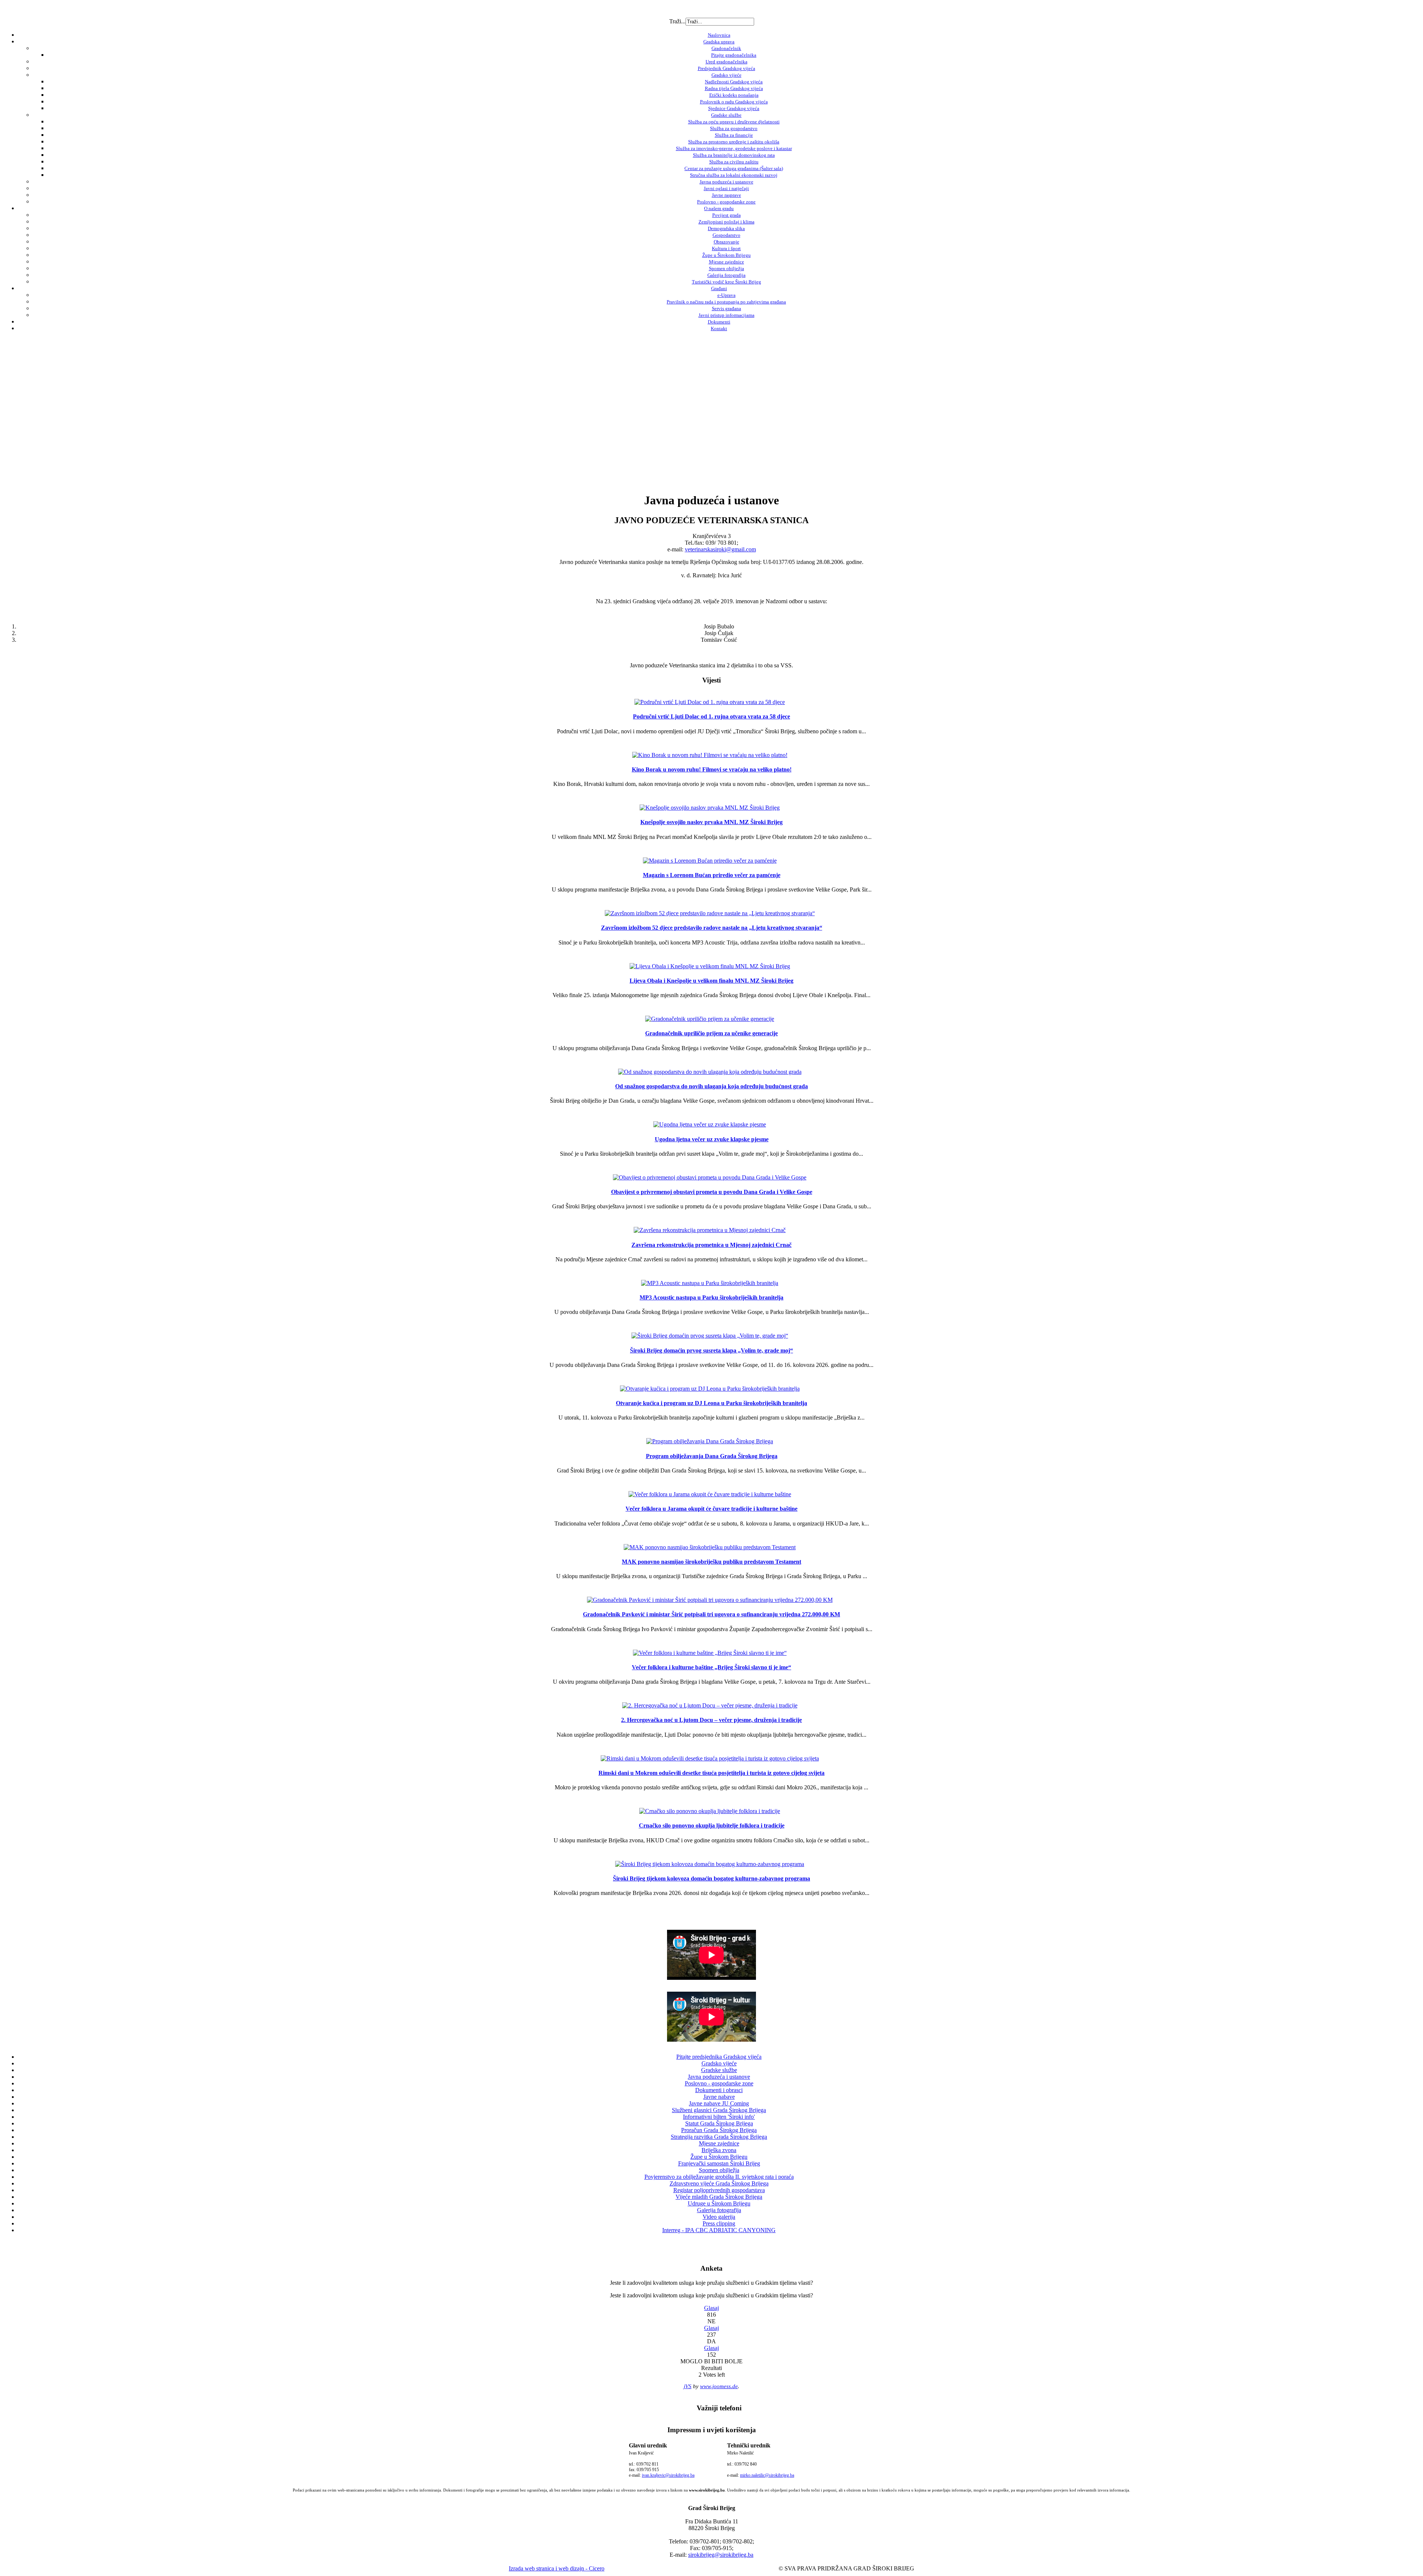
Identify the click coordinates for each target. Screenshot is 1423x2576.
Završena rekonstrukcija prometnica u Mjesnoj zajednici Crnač (711, 1245)
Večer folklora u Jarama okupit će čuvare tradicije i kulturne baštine (711, 1509)
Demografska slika (726, 228)
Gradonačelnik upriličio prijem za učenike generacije (711, 1033)
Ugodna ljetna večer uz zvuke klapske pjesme (712, 1139)
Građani (719, 288)
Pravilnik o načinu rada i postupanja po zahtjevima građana (726, 302)
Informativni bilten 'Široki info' (719, 2117)
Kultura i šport (726, 248)
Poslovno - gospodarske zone (726, 202)
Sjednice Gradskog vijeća (734, 108)
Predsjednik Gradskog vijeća (727, 68)
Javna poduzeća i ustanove (727, 182)
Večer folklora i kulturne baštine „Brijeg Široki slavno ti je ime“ (711, 1667)
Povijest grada (727, 215)
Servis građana (727, 308)
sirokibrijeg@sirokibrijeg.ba (721, 2555)
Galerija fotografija (727, 275)
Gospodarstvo (727, 235)
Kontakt (719, 328)
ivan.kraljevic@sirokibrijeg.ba (668, 2475)
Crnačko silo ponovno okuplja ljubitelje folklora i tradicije (712, 1825)
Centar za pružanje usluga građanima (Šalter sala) (734, 168)
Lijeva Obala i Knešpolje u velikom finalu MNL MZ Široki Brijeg (711, 981)
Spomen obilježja (727, 268)
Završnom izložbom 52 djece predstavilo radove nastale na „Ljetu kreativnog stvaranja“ (712, 928)
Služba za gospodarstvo (734, 128)
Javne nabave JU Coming (719, 2103)
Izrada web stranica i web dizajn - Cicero (557, 2568)
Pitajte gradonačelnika (734, 55)
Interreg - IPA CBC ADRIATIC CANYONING (719, 2230)
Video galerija (719, 2217)
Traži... (677, 21)
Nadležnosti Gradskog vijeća (734, 82)
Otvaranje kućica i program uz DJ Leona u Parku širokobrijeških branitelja (711, 1403)
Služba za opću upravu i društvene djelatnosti (734, 122)
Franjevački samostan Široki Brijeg (719, 2163)
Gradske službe (726, 115)
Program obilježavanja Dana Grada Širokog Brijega (712, 1456)
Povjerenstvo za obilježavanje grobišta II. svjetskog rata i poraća (719, 2177)
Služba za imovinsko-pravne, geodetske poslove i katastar (734, 148)
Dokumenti (719, 322)
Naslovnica (719, 35)
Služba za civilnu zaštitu (734, 162)
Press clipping (719, 2223)
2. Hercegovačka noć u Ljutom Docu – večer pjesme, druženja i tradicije (711, 1720)
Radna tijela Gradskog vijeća (734, 88)
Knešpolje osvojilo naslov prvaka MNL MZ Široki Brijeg (711, 822)
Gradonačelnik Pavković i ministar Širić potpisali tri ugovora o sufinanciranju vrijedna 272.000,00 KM (711, 1614)
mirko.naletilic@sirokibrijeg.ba (767, 2475)
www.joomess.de (719, 2386)
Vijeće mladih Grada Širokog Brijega (719, 2197)
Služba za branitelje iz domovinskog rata (734, 155)
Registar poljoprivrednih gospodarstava (719, 2190)
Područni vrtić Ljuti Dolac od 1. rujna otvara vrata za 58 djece (711, 716)
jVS (688, 2386)
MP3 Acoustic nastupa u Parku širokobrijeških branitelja (711, 1297)
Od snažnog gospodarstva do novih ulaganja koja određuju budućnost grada (711, 1086)
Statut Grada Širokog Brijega (719, 2123)
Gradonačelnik (726, 48)
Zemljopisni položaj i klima (727, 222)
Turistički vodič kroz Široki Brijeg (727, 282)
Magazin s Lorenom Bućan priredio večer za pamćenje (712, 875)
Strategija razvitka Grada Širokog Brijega (719, 2137)
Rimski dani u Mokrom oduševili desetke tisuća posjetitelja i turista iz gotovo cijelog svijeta (711, 1773)
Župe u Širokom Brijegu (727, 255)
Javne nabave (719, 2097)
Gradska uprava (719, 42)
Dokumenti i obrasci (719, 2090)
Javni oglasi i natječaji (726, 188)
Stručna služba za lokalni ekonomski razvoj (734, 175)
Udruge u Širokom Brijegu (719, 2203)
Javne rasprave (727, 195)
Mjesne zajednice (727, 262)
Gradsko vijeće (727, 75)
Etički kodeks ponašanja (734, 95)
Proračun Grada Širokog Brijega (719, 2130)
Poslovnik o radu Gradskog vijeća (734, 102)
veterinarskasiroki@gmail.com (720, 549)
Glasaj (711, 2308)
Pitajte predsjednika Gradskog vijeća (719, 2057)
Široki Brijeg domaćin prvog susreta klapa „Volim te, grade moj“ (711, 1350)
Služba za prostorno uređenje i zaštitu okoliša (734, 142)
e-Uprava (727, 295)
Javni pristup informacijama (727, 315)
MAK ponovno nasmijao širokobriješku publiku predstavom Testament (711, 1562)
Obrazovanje (727, 242)
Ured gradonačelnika (727, 62)
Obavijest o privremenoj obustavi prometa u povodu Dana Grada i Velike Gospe (712, 1192)
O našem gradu (719, 208)
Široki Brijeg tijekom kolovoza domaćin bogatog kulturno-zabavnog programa (711, 1878)
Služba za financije (734, 135)
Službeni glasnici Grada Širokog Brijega (719, 2110)
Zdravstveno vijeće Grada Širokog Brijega (719, 2183)
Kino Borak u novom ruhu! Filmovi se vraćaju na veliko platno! (712, 769)
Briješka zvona (719, 2150)
